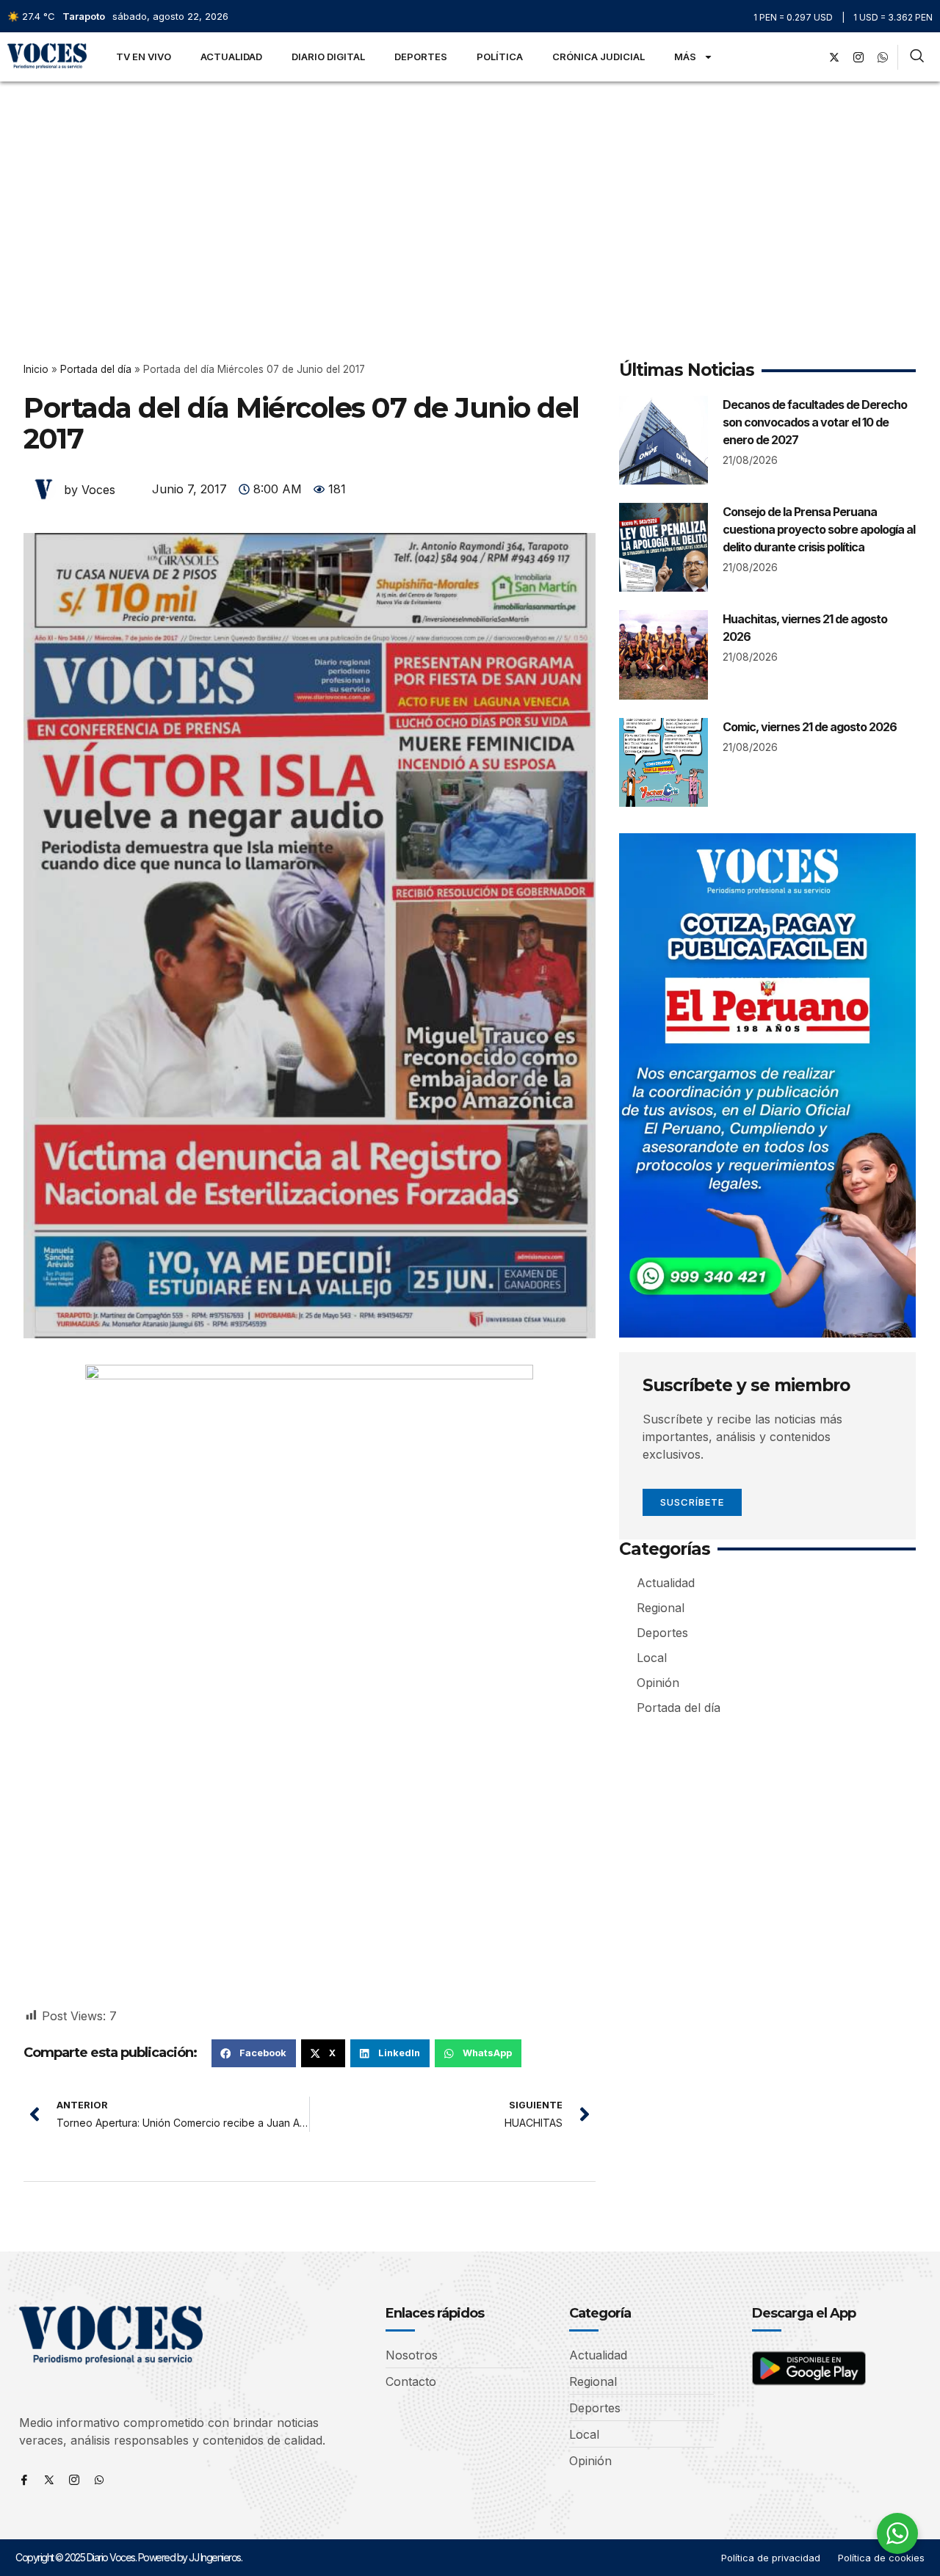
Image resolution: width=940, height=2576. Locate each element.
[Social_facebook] (810, 57)
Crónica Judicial (599, 57)
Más (685, 57)
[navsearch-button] (917, 57)
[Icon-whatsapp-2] (883, 57)
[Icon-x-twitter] (49, 2480)
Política (500, 57)
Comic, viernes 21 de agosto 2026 (810, 727)
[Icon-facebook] (24, 2480)
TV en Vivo (144, 57)
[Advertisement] (470, 192)
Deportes (421, 57)
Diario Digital (328, 57)
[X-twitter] (834, 57)
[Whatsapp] (99, 2480)
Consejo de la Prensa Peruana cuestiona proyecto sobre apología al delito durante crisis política (819, 529)
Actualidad (231, 57)
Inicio (36, 369)
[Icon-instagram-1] (858, 57)
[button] (254, 2053)
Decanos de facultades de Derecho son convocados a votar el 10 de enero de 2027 (815, 422)
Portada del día (96, 369)
